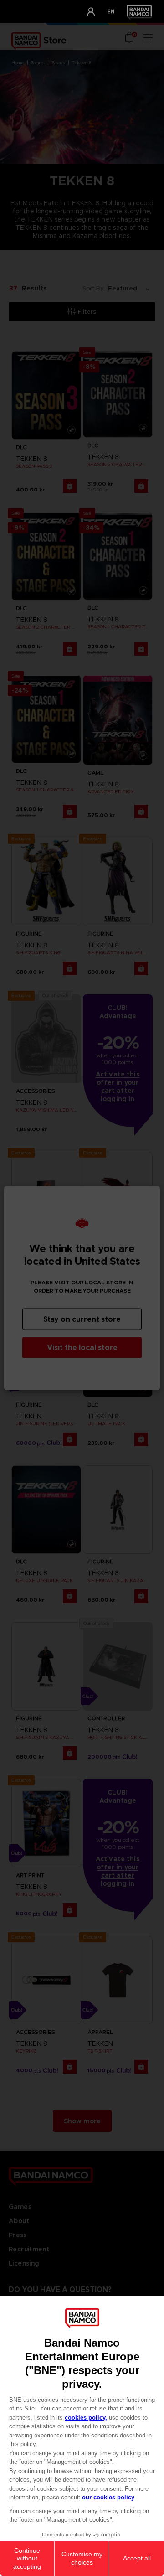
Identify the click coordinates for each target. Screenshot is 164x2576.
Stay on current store (82, 1319)
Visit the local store (82, 1347)
